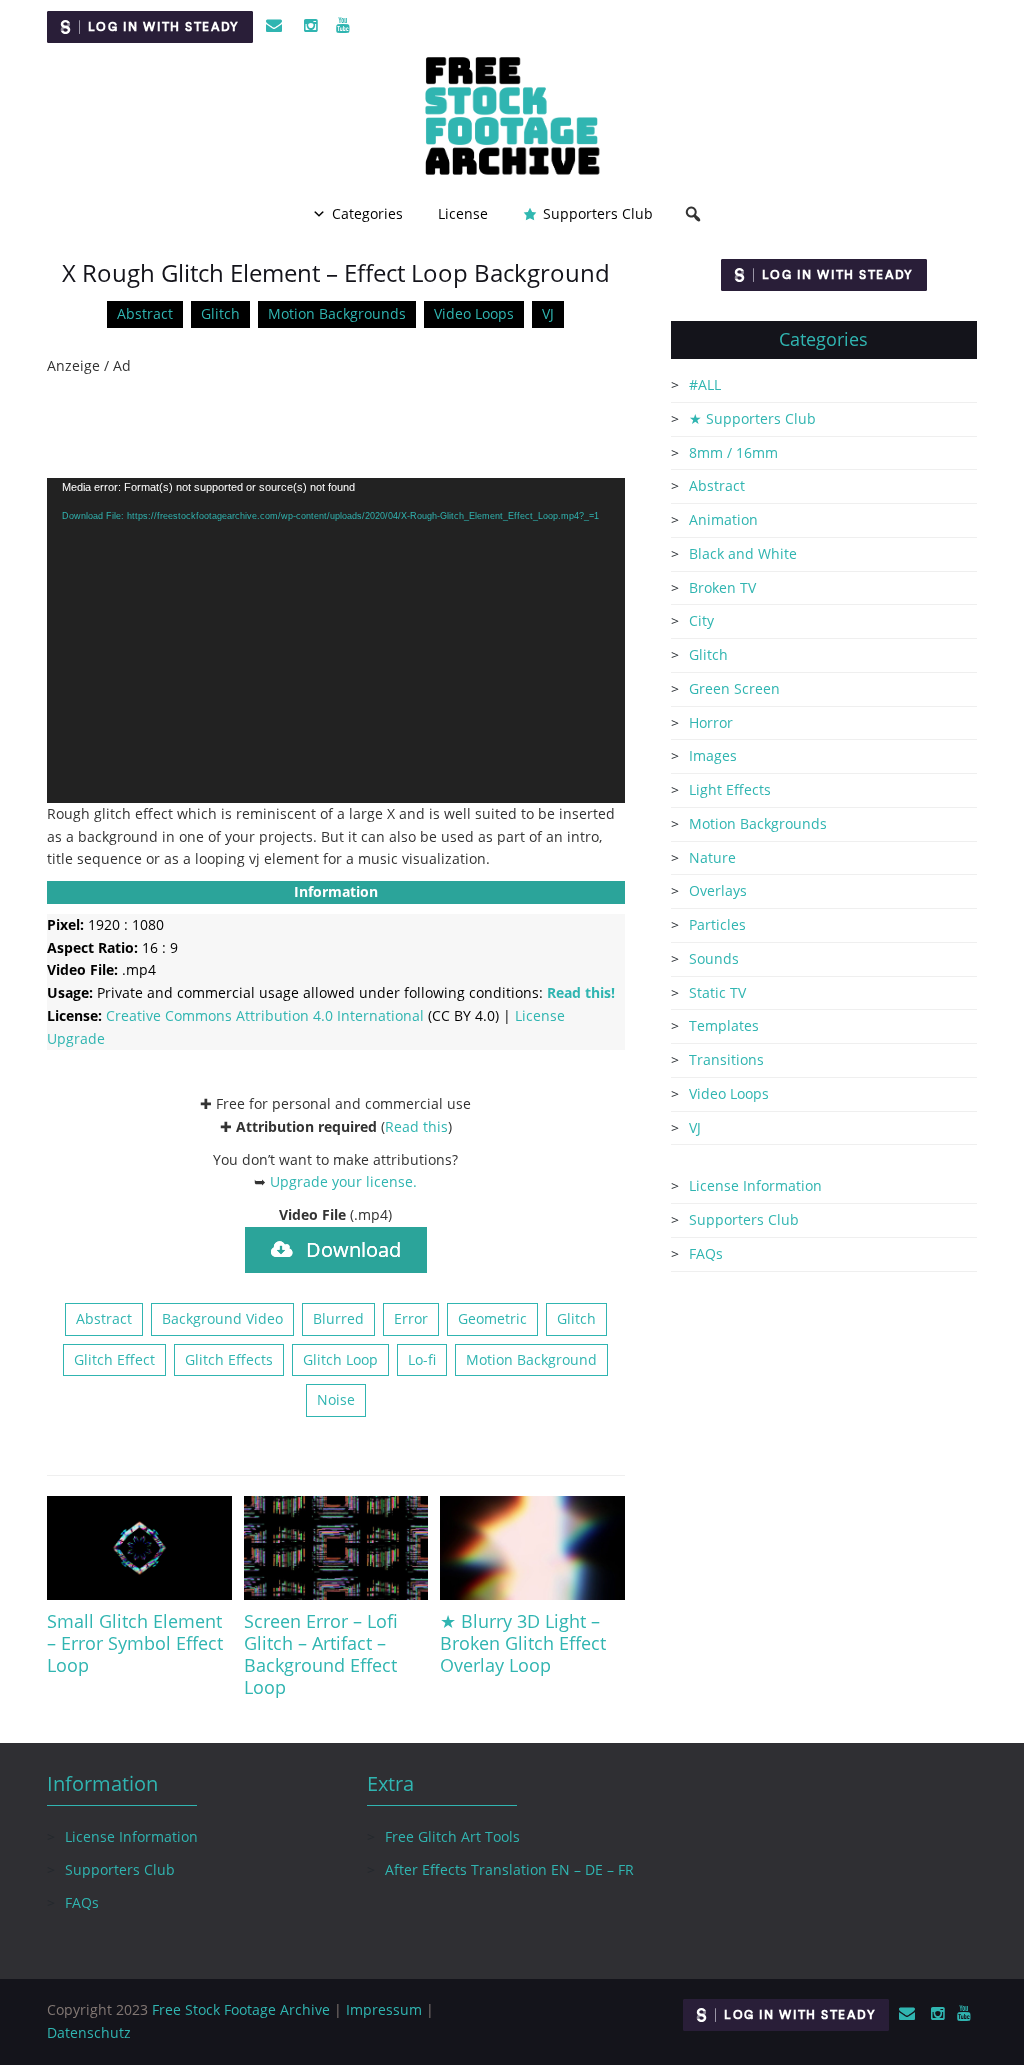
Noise (336, 1399)
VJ (548, 313)
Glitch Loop (340, 1359)
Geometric (492, 1318)
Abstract (145, 313)
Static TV (717, 992)
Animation (723, 519)
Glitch (220, 313)
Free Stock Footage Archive (241, 2009)
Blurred (338, 1318)
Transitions (726, 1059)
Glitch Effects (229, 1359)
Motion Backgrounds (337, 313)
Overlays (718, 890)
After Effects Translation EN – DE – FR (509, 1869)
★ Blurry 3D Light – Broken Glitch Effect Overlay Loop (523, 1643)
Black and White (743, 553)
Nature (712, 857)
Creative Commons (265, 1015)
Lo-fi (422, 1359)
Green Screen (734, 688)
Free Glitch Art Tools (452, 1836)
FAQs (706, 1253)
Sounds (714, 958)
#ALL (705, 384)
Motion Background (531, 1359)
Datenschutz (89, 2032)
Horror (711, 722)
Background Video (222, 1318)
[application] (336, 640)
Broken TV (722, 587)
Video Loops (474, 313)
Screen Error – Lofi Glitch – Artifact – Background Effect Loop (321, 1654)
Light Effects (730, 789)
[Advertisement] (336, 428)
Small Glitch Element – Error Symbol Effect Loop (135, 1643)
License (463, 213)
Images (713, 755)
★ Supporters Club (752, 418)
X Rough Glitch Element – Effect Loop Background (336, 272)
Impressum (384, 2009)
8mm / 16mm (733, 452)
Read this (416, 1126)
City (701, 620)
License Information (755, 1185)
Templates (724, 1025)
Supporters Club (598, 213)
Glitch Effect (114, 1359)
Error (411, 1318)
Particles (717, 924)
